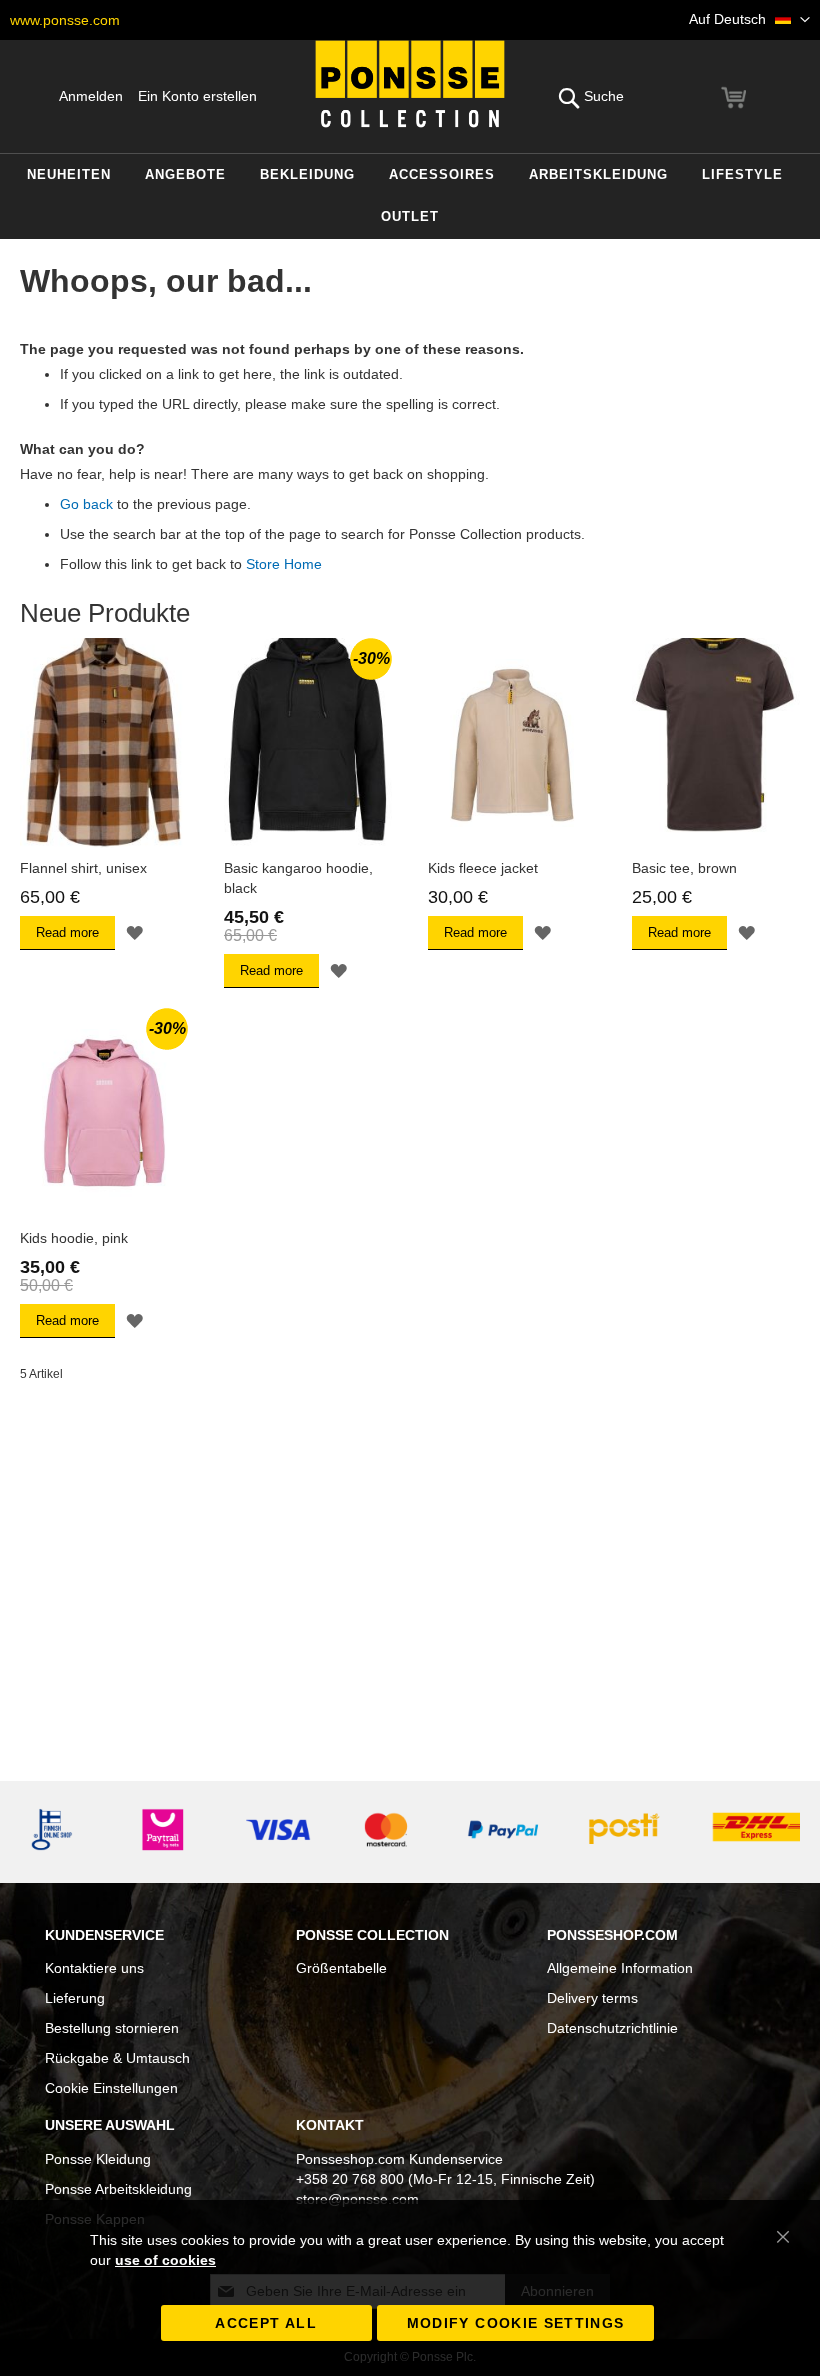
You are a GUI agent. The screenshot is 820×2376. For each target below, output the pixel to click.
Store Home (284, 564)
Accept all (266, 2323)
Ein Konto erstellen (197, 96)
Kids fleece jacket (483, 868)
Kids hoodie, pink (74, 1238)
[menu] (410, 196)
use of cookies (165, 2260)
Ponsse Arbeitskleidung (118, 2189)
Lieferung (75, 1998)
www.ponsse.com (65, 20)
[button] (749, 20)
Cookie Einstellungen (111, 2088)
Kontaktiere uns (94, 1968)
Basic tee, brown (684, 868)
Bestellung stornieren (112, 2028)
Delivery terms (592, 1998)
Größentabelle (341, 1968)
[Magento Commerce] (410, 84)
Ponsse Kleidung (98, 2159)
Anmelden (91, 96)
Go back (86, 504)
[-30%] (308, 843)
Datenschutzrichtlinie (612, 2028)
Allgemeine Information (620, 1968)
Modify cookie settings (516, 2323)
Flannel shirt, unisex (83, 868)
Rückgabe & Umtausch (117, 2058)
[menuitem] (69, 175)
